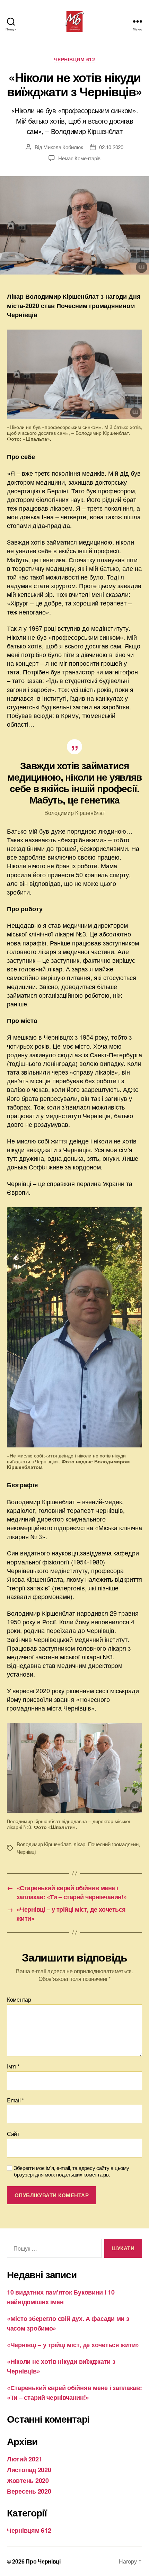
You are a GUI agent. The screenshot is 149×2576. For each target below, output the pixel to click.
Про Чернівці (43, 2561)
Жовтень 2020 (28, 2480)
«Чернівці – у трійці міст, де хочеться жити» (73, 2345)
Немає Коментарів (79, 158)
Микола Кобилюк (63, 147)
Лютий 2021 (24, 2459)
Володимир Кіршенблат (44, 1844)
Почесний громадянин (113, 1844)
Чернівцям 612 (75, 60)
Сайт (13, 2134)
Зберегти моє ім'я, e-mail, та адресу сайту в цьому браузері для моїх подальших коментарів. (72, 2171)
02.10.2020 (111, 147)
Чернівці (26, 1852)
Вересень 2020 (29, 2491)
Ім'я (13, 2066)
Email (15, 2100)
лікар (79, 1844)
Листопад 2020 (29, 2470)
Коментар (19, 2000)
